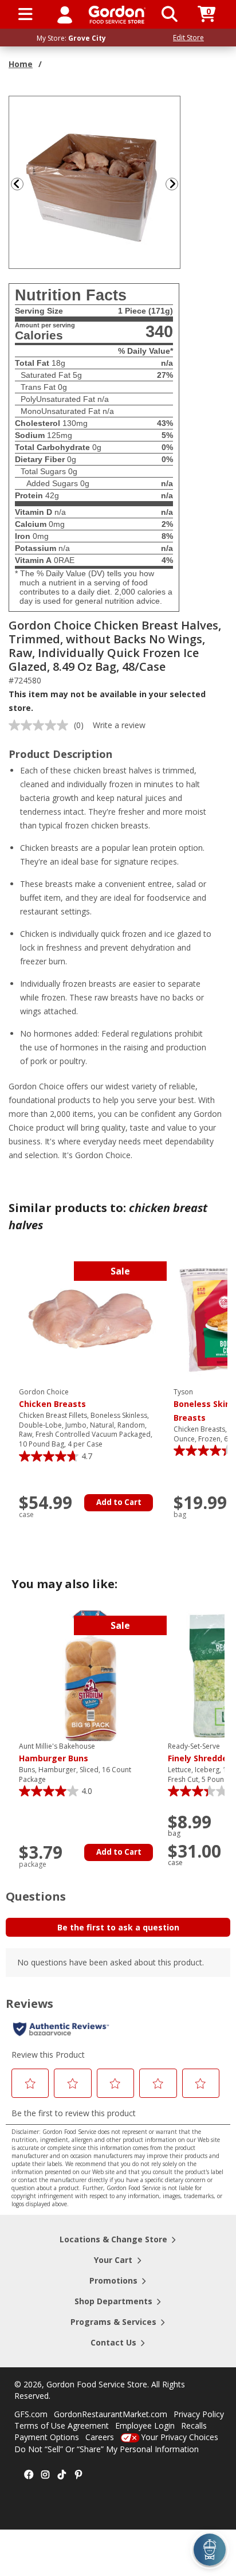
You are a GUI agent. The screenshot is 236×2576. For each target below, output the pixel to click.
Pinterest (78, 2475)
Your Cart (113, 2260)
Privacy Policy (199, 2414)
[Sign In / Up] (65, 14)
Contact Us (113, 2342)
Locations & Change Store (113, 2239)
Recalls (194, 2425)
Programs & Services (113, 2322)
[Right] (176, 184)
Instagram (45, 2475)
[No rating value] (41, 725)
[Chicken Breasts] (91, 1321)
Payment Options (47, 2437)
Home (21, 64)
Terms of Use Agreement (62, 2425)
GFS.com (31, 2414)
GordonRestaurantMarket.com (111, 2414)
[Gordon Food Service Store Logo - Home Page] (117, 15)
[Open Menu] (25, 14)
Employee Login (145, 2425)
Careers (100, 2437)
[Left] (16, 184)
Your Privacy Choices (180, 2437)
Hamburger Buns (57, 1753)
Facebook (29, 2475)
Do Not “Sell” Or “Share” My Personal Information (107, 2449)
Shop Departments (113, 2301)
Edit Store (188, 38)
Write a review (119, 725)
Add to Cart (119, 1502)
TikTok (62, 2475)
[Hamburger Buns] (91, 1675)
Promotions (113, 2280)
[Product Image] (95, 181)
